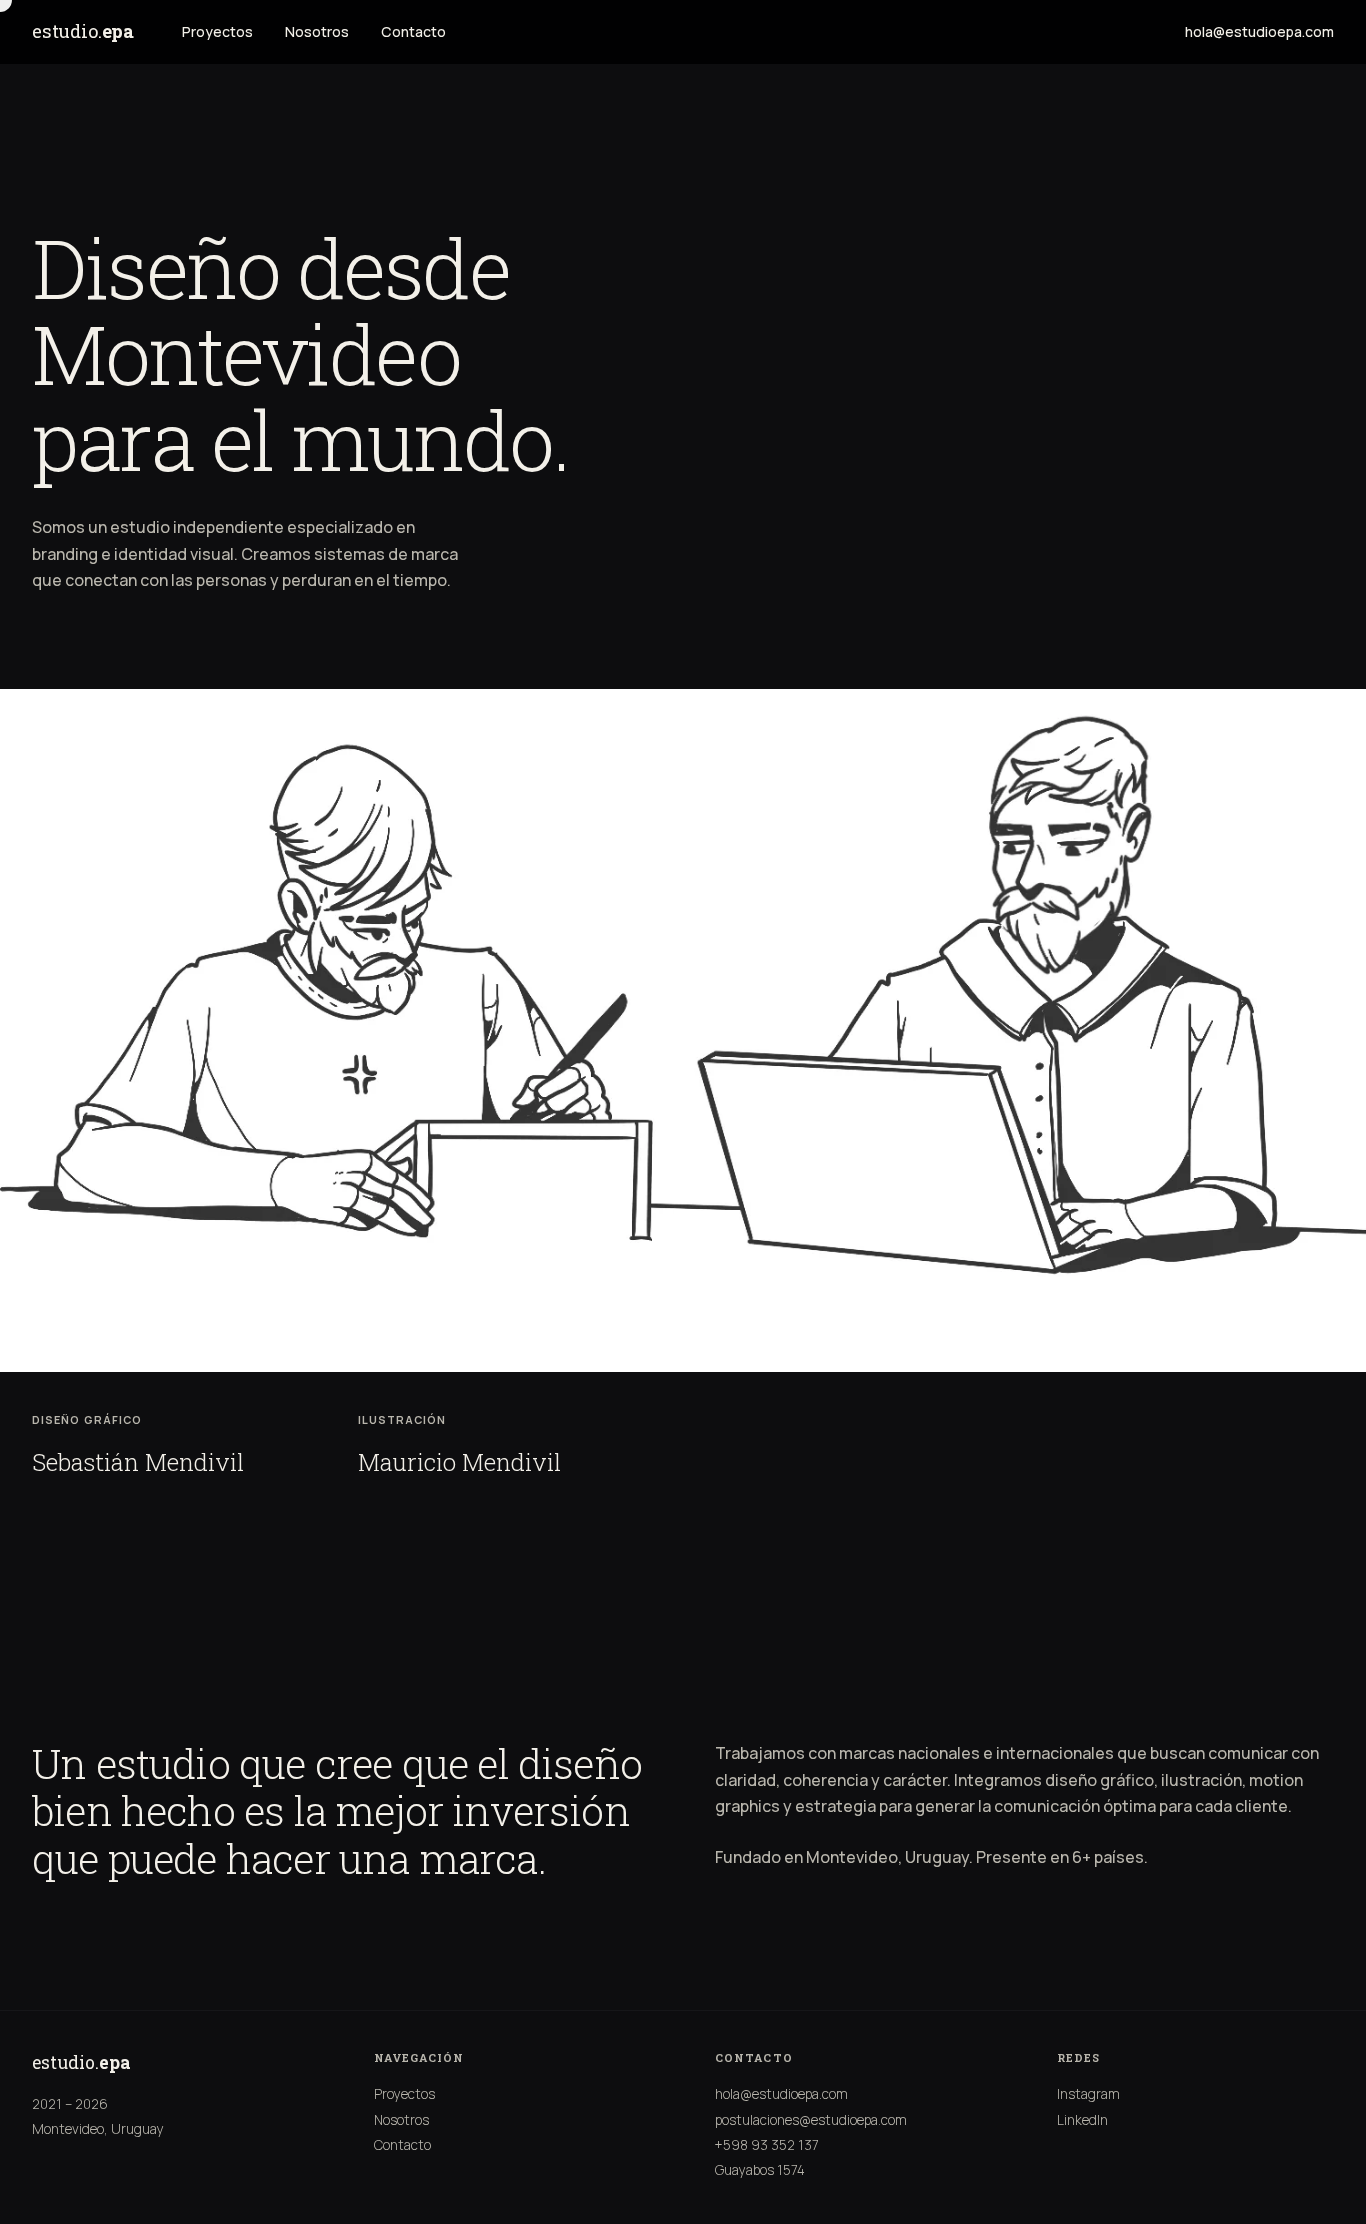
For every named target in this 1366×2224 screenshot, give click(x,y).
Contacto (413, 31)
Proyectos (217, 31)
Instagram (1088, 2094)
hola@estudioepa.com (1259, 31)
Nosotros (317, 31)
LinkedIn (1082, 2120)
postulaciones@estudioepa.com (811, 2120)
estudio (83, 31)
